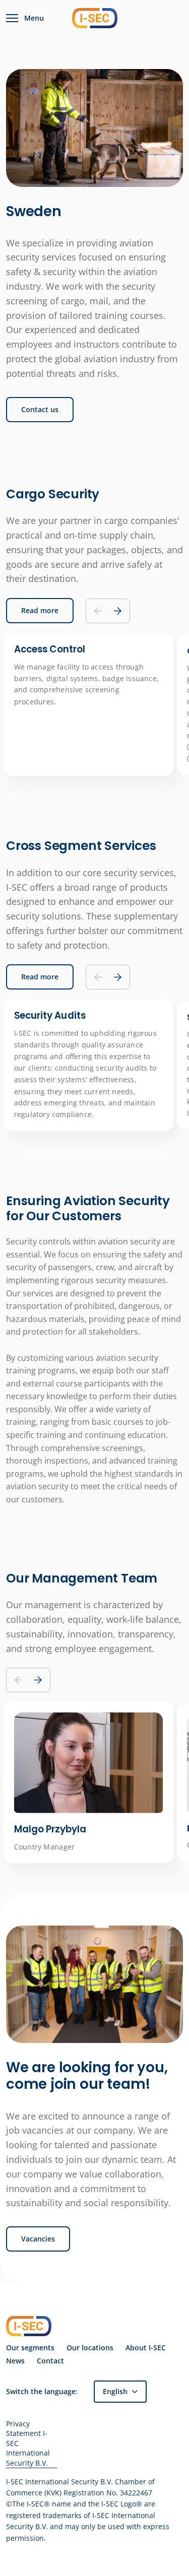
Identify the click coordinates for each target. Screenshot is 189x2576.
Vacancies (38, 2239)
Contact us (40, 409)
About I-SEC (146, 2348)
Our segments (30, 2348)
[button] (118, 611)
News (15, 2361)
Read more (40, 610)
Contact (50, 2361)
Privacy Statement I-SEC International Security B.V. (28, 2443)
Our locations (90, 2348)
